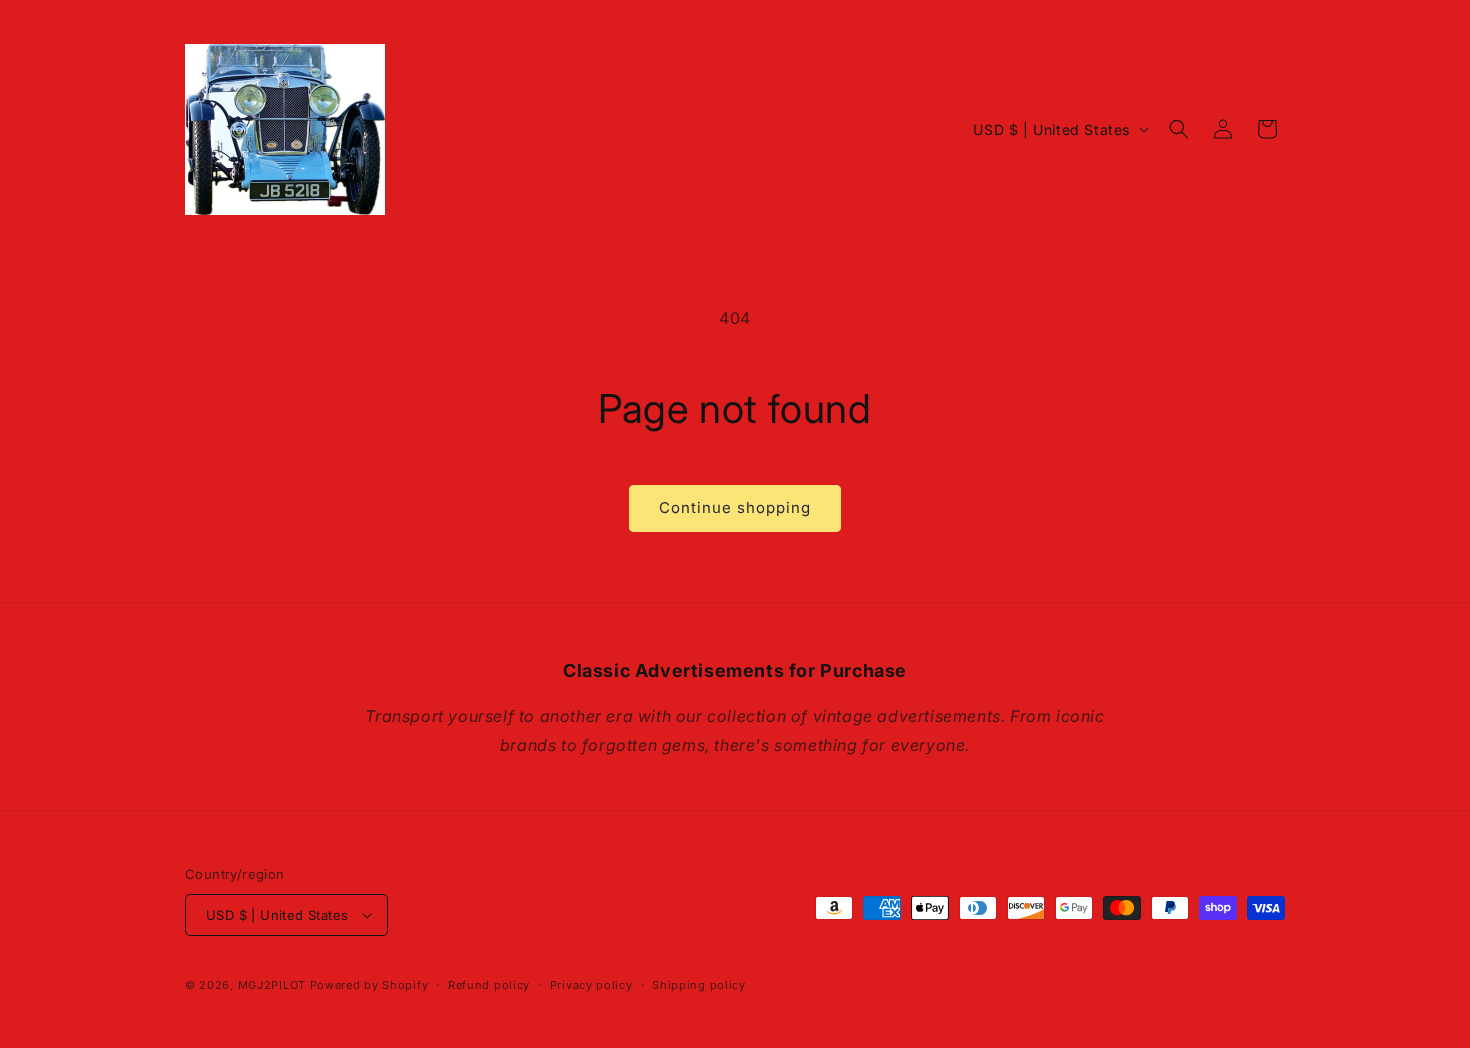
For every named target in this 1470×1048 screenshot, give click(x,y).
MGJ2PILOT (272, 985)
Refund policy (489, 985)
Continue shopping (735, 507)
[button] (1179, 129)
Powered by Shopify (369, 985)
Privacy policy (591, 985)
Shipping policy (699, 985)
